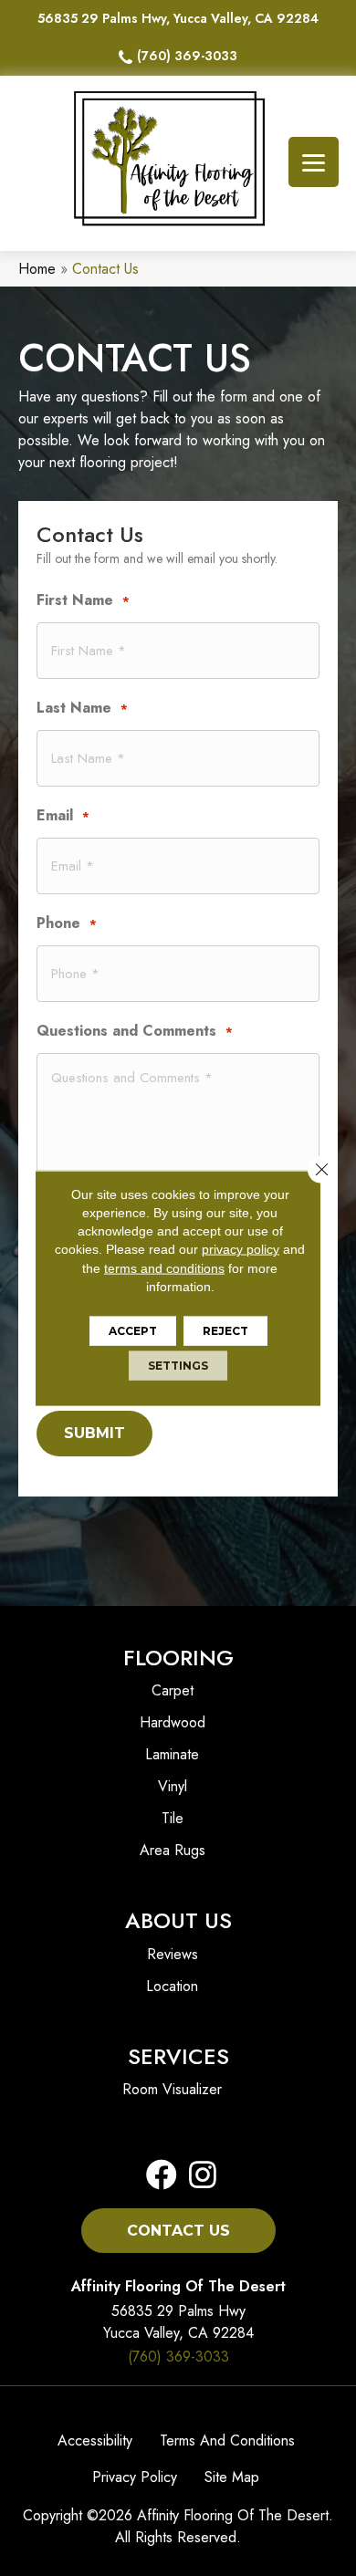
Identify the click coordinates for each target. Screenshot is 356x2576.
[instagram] (197, 2176)
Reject (225, 1331)
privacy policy (241, 1249)
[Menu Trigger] (314, 162)
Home (37, 269)
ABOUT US (178, 1920)
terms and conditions (164, 1267)
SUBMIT (94, 1433)
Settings (178, 1366)
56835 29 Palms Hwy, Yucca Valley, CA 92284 (178, 18)
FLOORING (178, 1658)
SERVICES (178, 2056)
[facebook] (162, 2176)
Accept (133, 1331)
